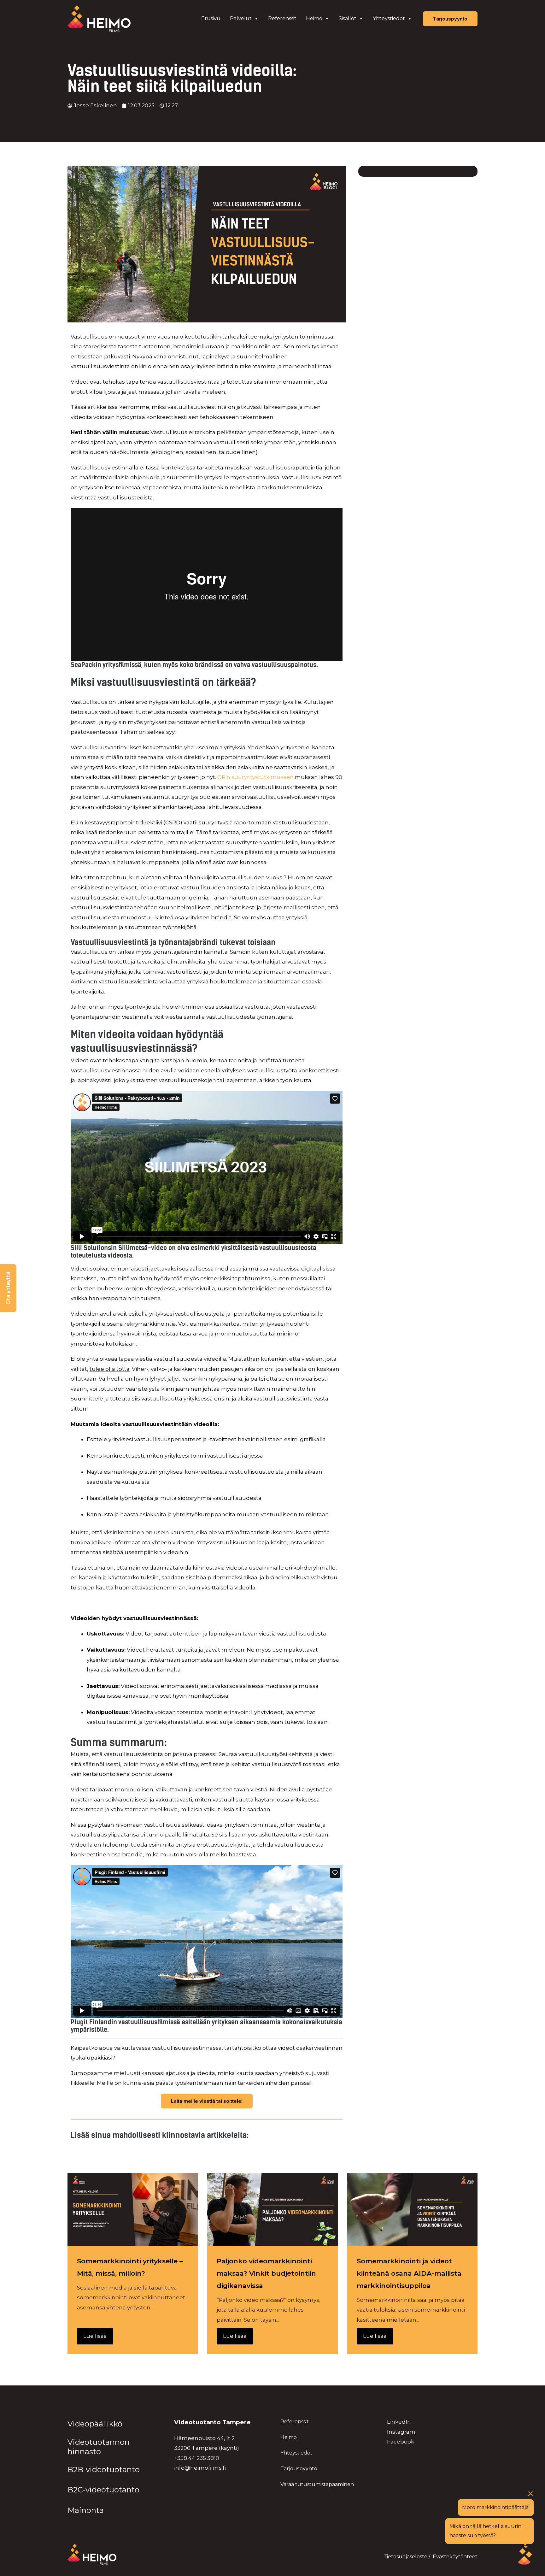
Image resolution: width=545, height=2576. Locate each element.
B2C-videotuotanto (103, 2490)
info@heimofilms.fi (200, 2468)
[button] (8, 1288)
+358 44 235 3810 (197, 2458)
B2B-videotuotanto (104, 2470)
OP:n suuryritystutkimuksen (255, 777)
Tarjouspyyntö (299, 2469)
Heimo (314, 18)
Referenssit (282, 18)
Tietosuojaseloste (405, 2557)
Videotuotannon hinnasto (99, 2447)
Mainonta (86, 2510)
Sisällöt (348, 18)
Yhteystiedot (389, 18)
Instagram (401, 2432)
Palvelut (241, 18)
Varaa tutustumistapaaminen (317, 2484)
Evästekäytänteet (455, 2557)
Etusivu (211, 18)
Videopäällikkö (95, 2424)
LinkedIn (399, 2422)
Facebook (401, 2442)
